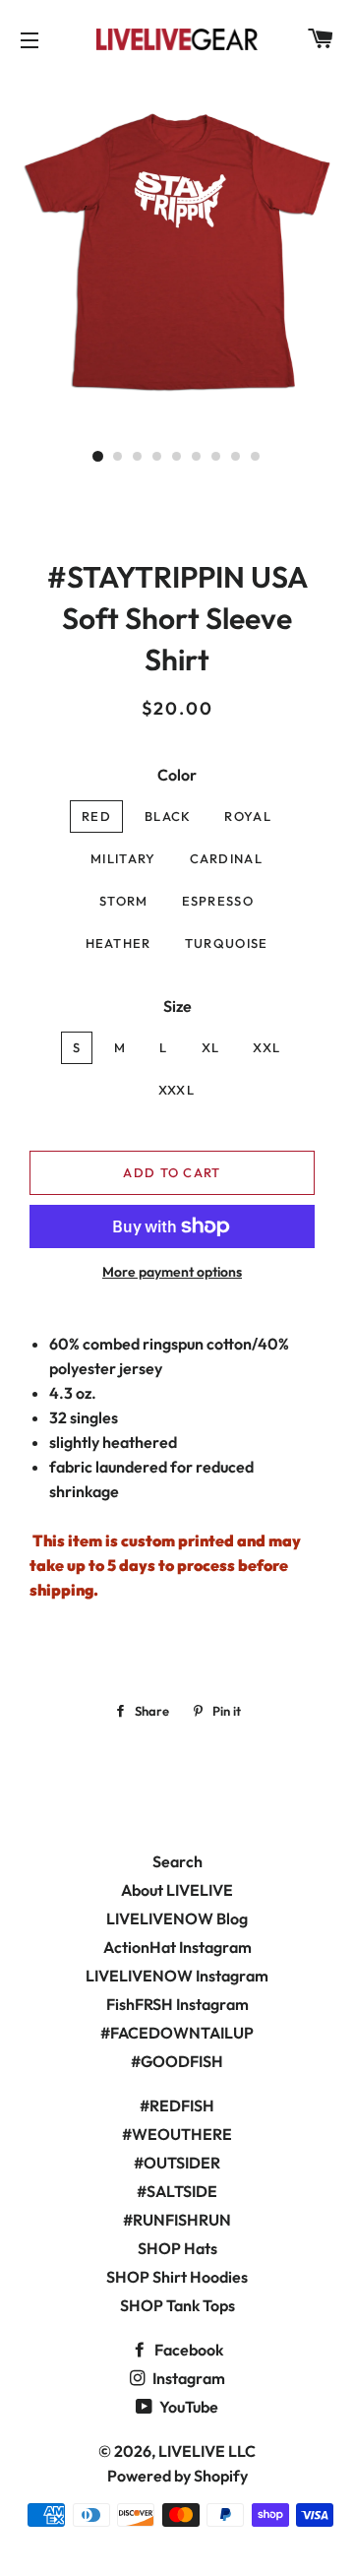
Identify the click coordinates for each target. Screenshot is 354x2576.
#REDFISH (177, 2105)
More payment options (172, 1272)
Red (96, 816)
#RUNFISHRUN (177, 2220)
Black (168, 816)
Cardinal (226, 858)
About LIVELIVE (177, 1890)
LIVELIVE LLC (207, 2451)
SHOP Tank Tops (177, 2305)
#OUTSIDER (177, 2163)
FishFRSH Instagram (177, 2004)
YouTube (187, 2407)
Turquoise (227, 943)
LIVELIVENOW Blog (177, 1918)
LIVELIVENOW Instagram (177, 1976)
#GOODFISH (177, 2061)
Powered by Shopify (177, 2476)
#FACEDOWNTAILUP (177, 2033)
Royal (248, 816)
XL (211, 1047)
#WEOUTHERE (177, 2134)
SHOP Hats (177, 2248)
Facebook (187, 2350)
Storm (124, 901)
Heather (118, 943)
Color (177, 775)
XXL (266, 1047)
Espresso (218, 901)
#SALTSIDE (177, 2191)
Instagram (187, 2378)
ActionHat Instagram (177, 1947)
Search (177, 1861)
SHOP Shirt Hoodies (177, 2277)
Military (123, 858)
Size (177, 1006)
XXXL (177, 1090)
